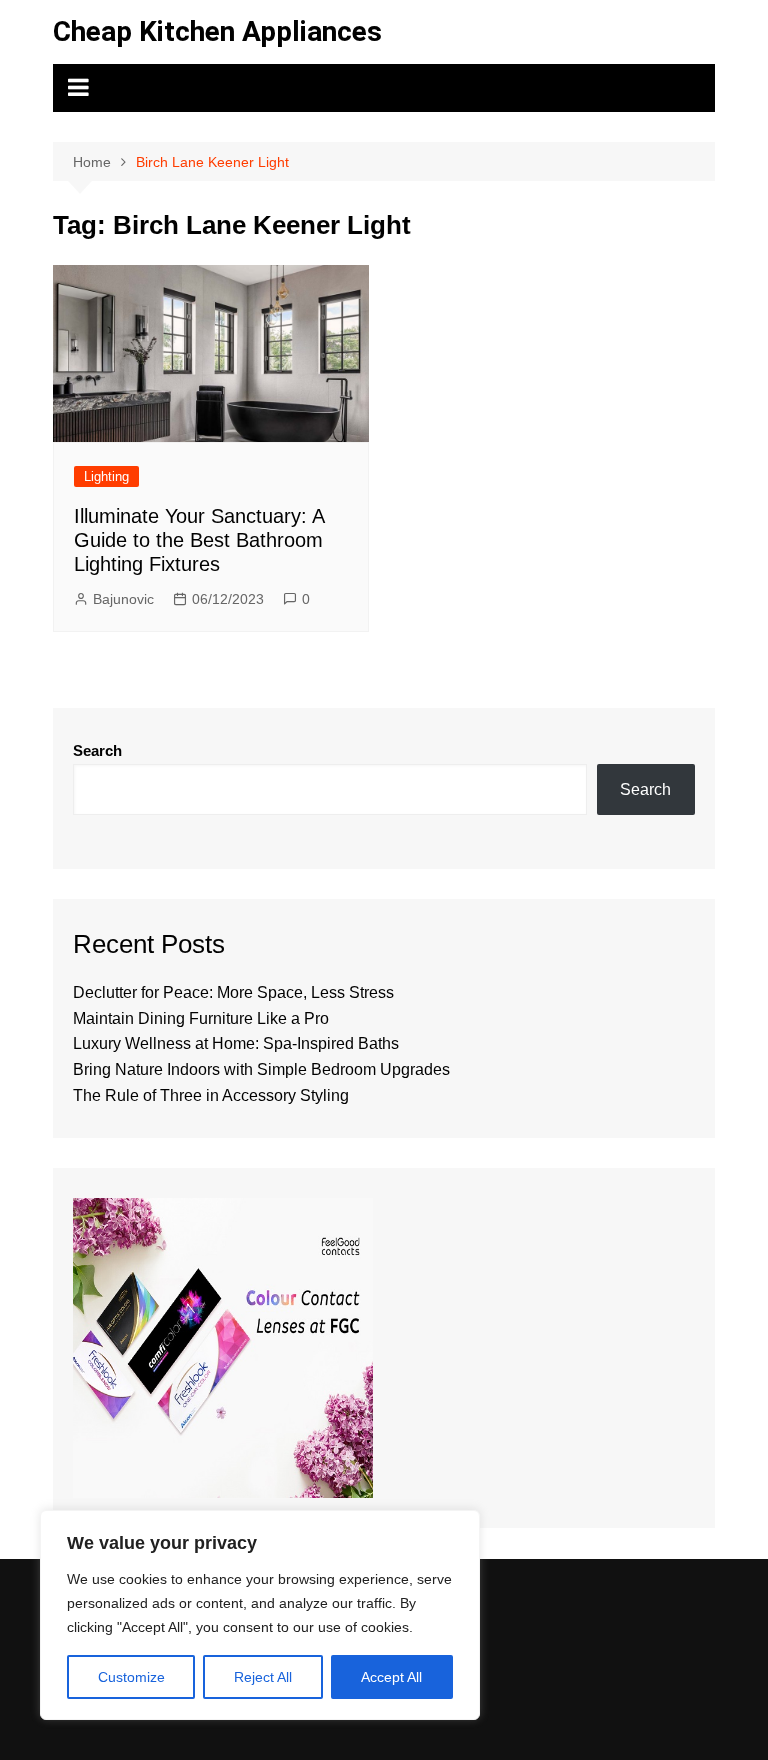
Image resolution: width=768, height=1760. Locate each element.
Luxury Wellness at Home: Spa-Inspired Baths (236, 1043)
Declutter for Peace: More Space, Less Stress (233, 992)
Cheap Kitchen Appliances (217, 31)
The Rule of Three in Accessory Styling (211, 1095)
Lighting (106, 476)
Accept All (391, 1677)
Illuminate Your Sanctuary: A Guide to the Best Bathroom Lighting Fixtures (199, 540)
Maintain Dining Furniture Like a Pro (201, 1018)
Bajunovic (123, 599)
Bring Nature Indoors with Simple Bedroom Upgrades (261, 1069)
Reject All (263, 1677)
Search (97, 750)
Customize (131, 1677)
